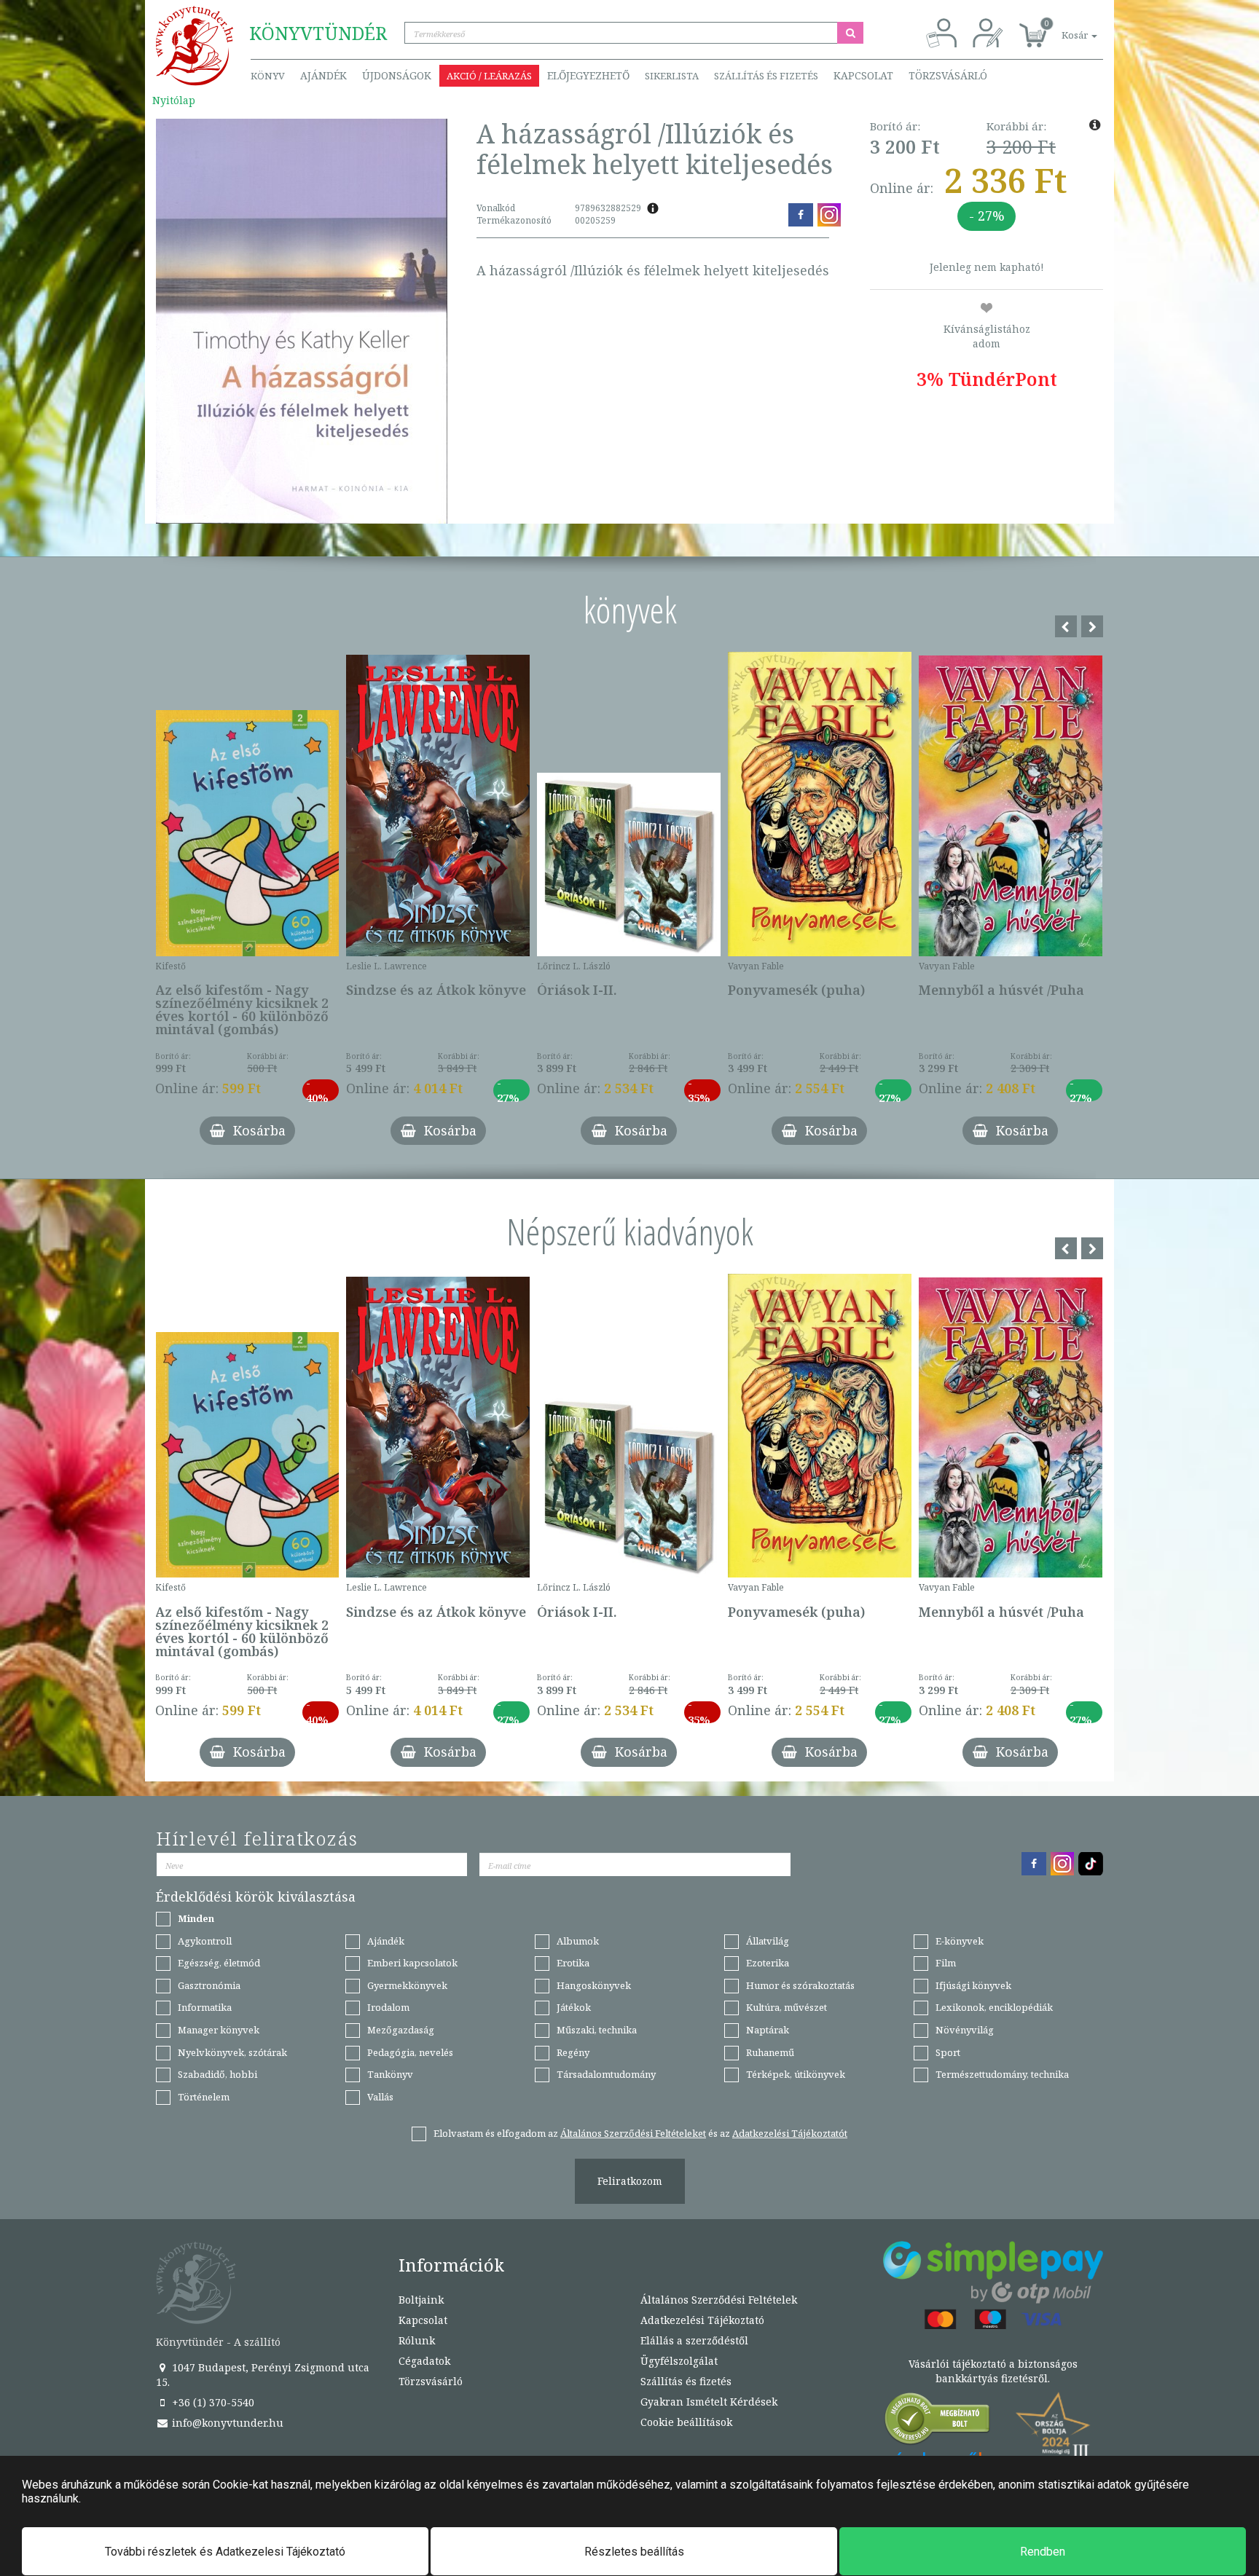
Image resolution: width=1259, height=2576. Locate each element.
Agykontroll (205, 1941)
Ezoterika (768, 1963)
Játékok (574, 2007)
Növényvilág (965, 2030)
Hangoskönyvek (594, 1985)
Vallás (380, 2097)
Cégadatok (424, 2361)
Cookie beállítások (686, 2422)
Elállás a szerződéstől (694, 2340)
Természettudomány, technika (1002, 2074)
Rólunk (417, 2340)
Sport (948, 2052)
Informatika (205, 2007)
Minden (196, 1918)
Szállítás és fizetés (766, 76)
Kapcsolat (863, 75)
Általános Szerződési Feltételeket (633, 2133)
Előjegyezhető (588, 75)
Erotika (573, 1963)
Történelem (204, 2097)
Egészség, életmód (219, 1963)
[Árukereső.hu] (938, 2422)
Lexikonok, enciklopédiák (994, 2007)
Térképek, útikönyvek (796, 2074)
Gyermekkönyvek (407, 1985)
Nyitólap (174, 100)
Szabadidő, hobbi (217, 2074)
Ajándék (323, 75)
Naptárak (768, 2030)
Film (946, 1963)
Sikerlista (672, 76)
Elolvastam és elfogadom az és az (640, 2133)
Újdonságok (397, 75)
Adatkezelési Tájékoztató (702, 2320)
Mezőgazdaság (401, 2030)
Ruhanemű (770, 2052)
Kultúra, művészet (787, 2007)
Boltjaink (421, 2300)
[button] (1063, 27)
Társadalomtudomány (606, 2074)
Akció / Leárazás (489, 76)
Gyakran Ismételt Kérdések (709, 2402)
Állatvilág (768, 1941)
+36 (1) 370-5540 (212, 2402)
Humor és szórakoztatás (800, 1985)
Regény (573, 2052)
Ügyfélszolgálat (679, 2361)
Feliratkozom (630, 2181)
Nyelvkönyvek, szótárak (232, 2052)
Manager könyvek (219, 2030)
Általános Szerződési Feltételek (719, 2300)
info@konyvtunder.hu (226, 2423)
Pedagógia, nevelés (410, 2052)
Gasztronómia (209, 1985)
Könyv (268, 76)
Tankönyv (390, 2074)
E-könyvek (960, 1941)
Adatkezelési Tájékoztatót (790, 2133)
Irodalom (388, 2007)
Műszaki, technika (597, 2030)
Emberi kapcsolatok (412, 1963)
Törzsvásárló (948, 75)
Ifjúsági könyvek (973, 1985)
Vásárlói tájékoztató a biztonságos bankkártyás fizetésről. (993, 2371)
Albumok (578, 1941)
